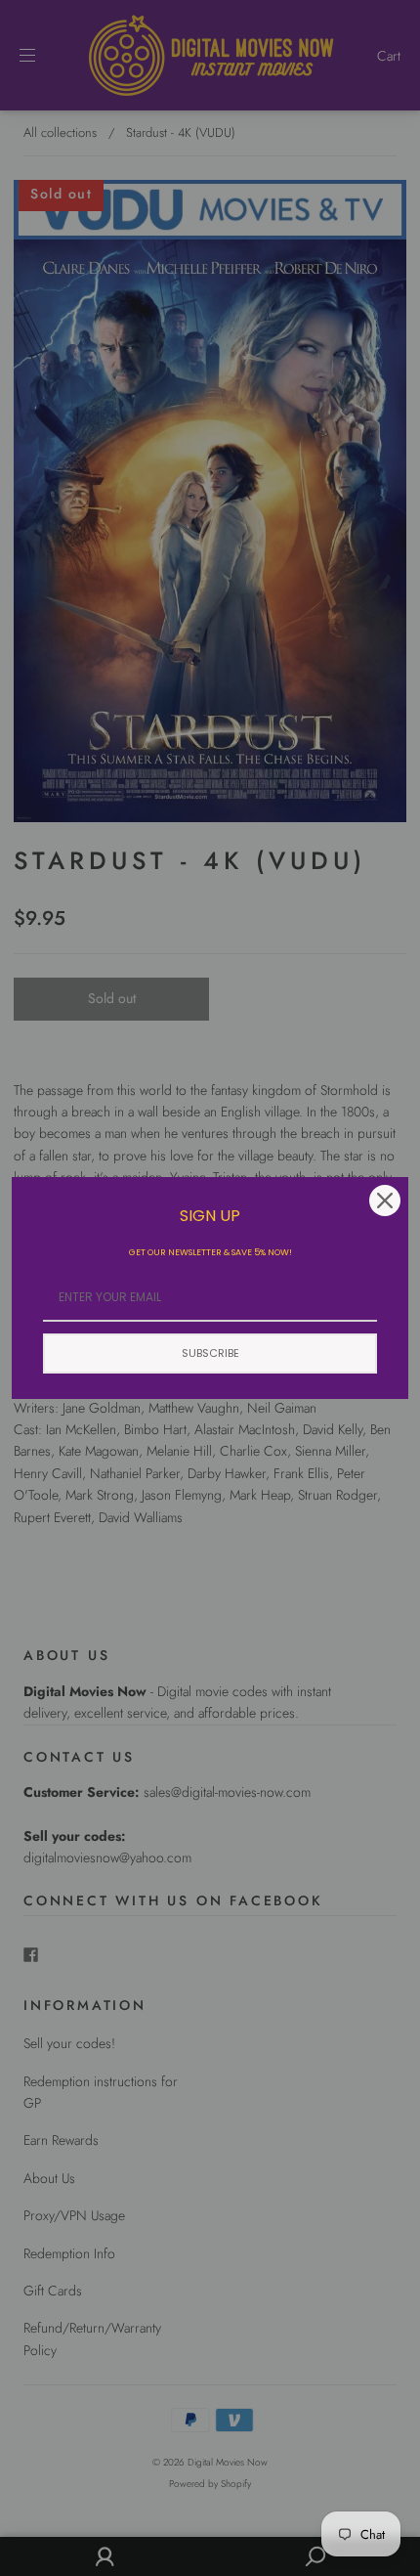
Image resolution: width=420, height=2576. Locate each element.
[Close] (385, 1201)
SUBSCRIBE (210, 1353)
